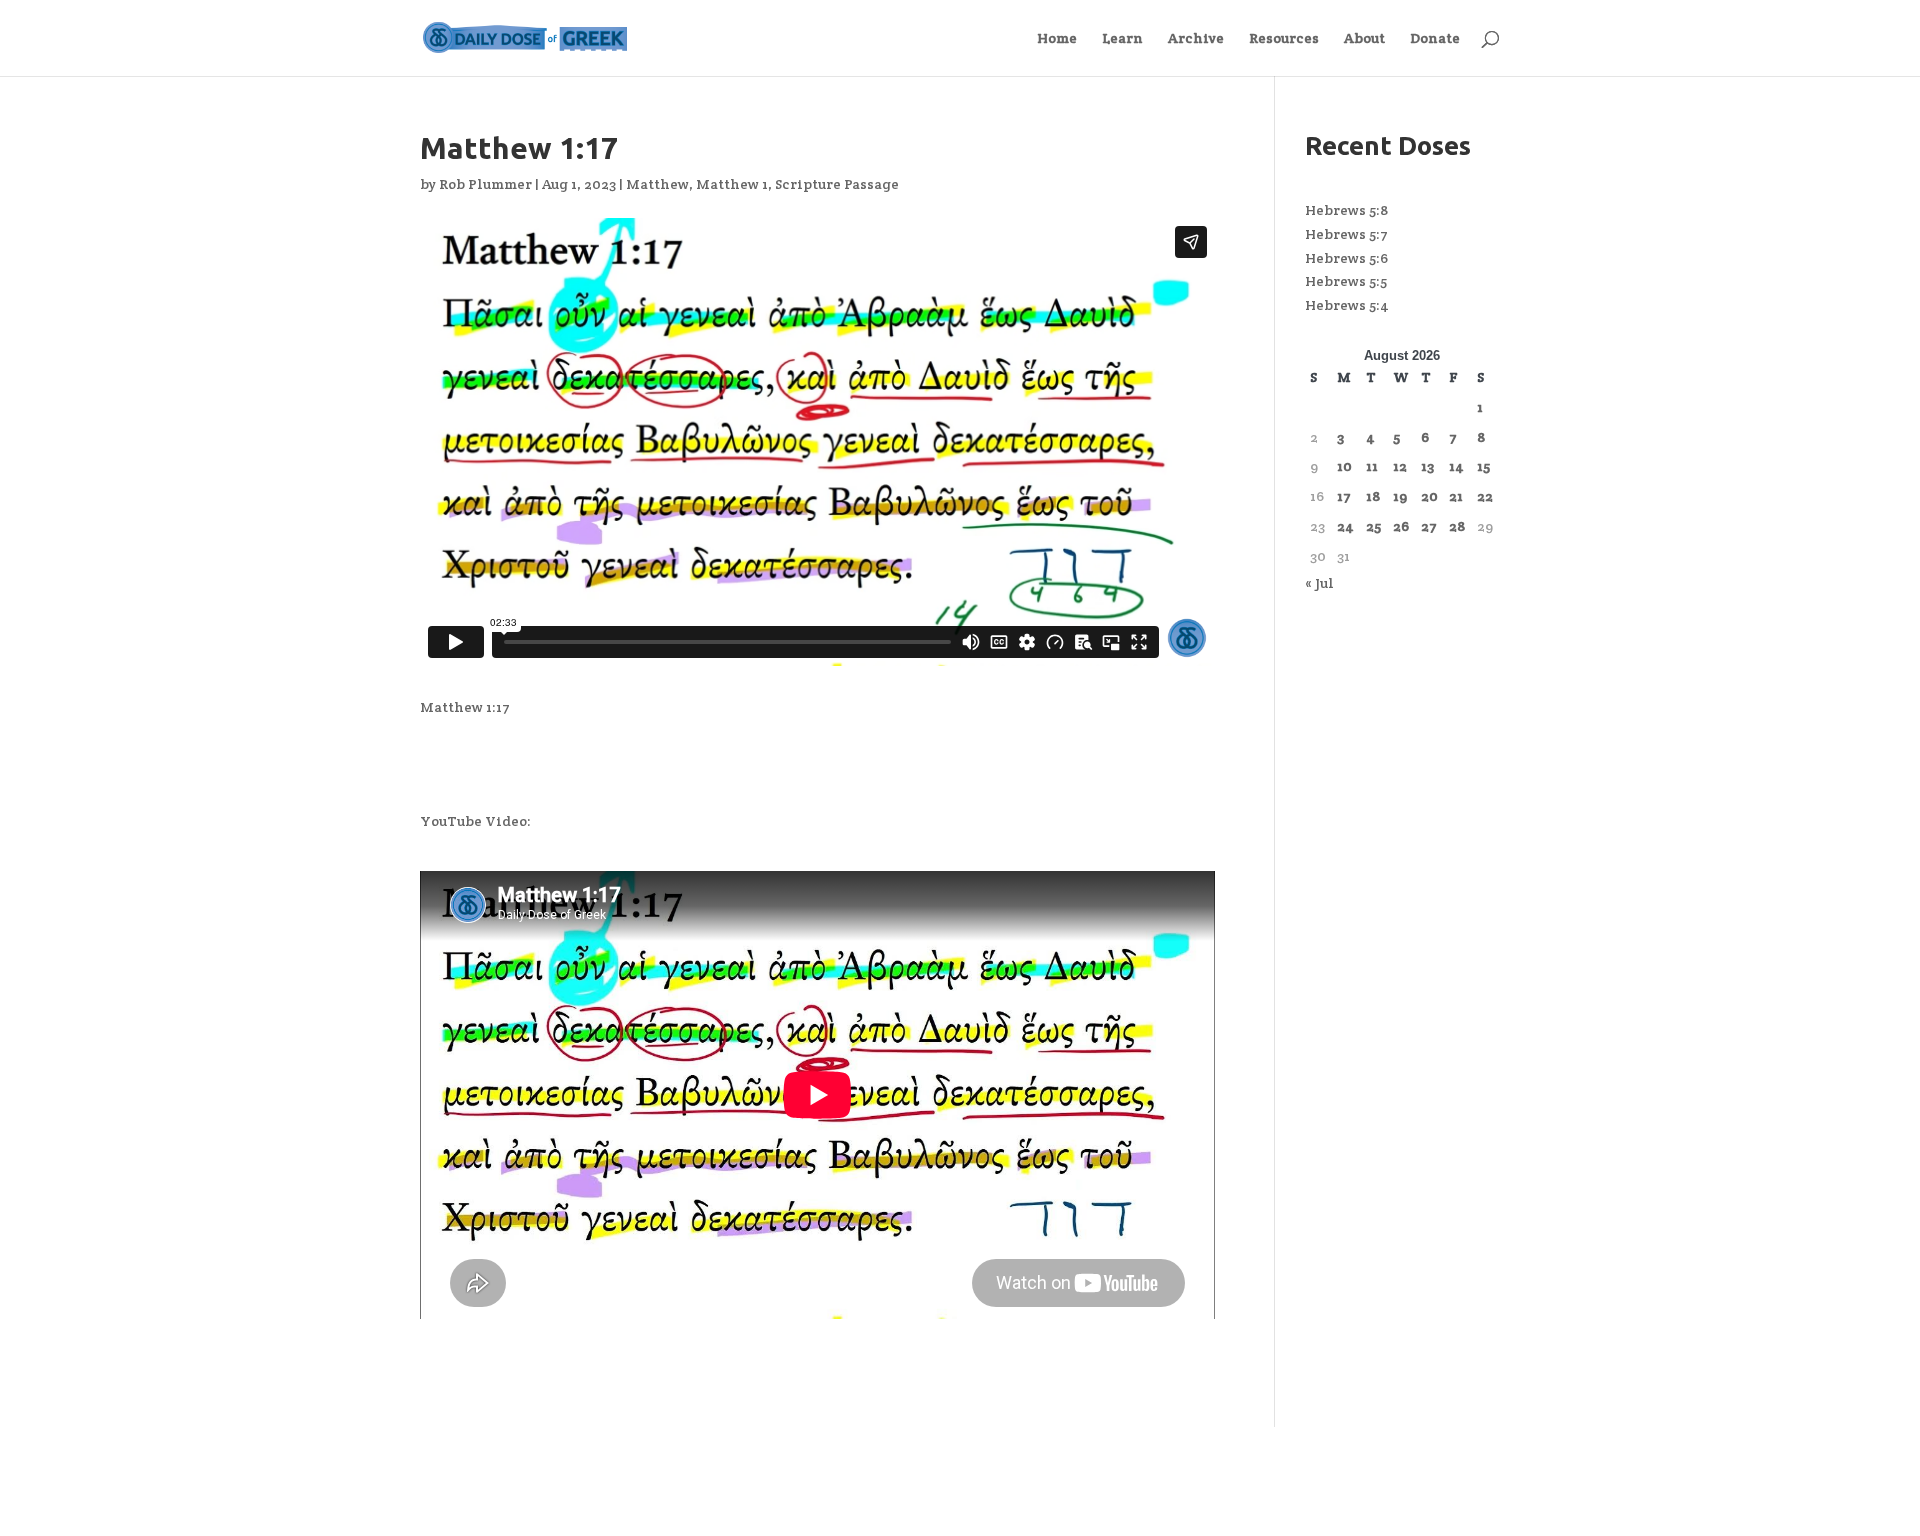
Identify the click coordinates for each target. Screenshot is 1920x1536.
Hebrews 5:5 (1346, 281)
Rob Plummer (485, 184)
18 (1373, 496)
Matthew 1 (732, 184)
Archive (1196, 39)
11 (1372, 466)
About (1364, 39)
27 (1429, 526)
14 (1456, 466)
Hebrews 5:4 (1347, 305)
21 (1456, 496)
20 (1429, 496)
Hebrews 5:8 (1346, 210)
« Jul (1319, 583)
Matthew (657, 184)
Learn (1122, 39)
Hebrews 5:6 (1346, 258)
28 (1457, 526)
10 (1344, 466)
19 (1400, 496)
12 (1400, 466)
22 (1485, 496)
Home (1057, 39)
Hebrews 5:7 (1346, 234)
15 (1483, 466)
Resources (1284, 39)
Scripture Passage (837, 184)
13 (1427, 466)
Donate (1435, 39)
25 (1373, 526)
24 (1345, 526)
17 (1344, 496)
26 (1401, 526)
